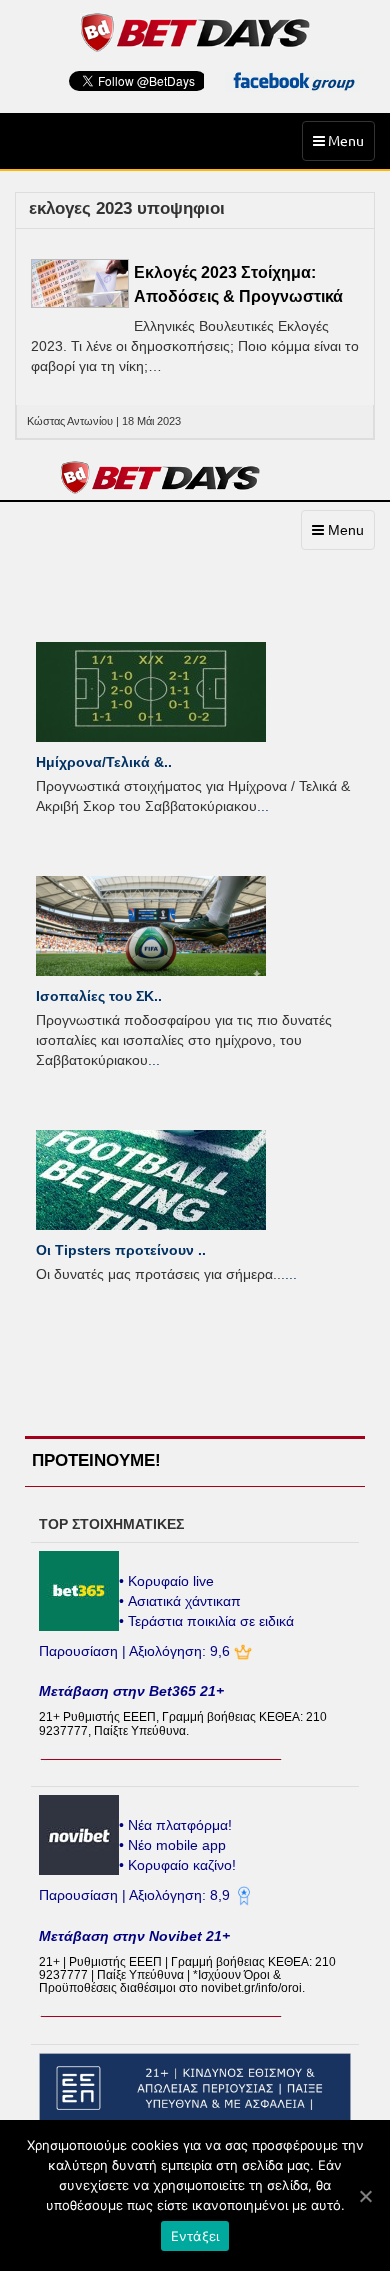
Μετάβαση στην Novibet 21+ (134, 1936)
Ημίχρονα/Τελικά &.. (104, 762)
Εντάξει (195, 2236)
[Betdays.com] (195, 31)
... (263, 806)
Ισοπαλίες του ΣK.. (99, 996)
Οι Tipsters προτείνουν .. (121, 1250)
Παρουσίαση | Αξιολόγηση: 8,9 (136, 1895)
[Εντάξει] (365, 2196)
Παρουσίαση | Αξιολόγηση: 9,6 (136, 1651)
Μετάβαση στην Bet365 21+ (131, 1691)
